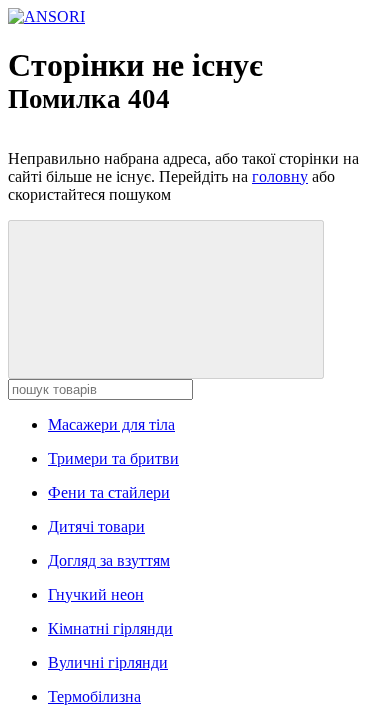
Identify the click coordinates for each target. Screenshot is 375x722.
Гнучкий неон (96, 594)
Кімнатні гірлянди (110, 628)
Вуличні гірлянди (108, 662)
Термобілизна (94, 696)
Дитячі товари (96, 526)
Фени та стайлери (109, 492)
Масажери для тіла (111, 424)
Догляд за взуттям (109, 560)
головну (280, 176)
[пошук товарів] (166, 299)
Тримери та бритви (113, 458)
